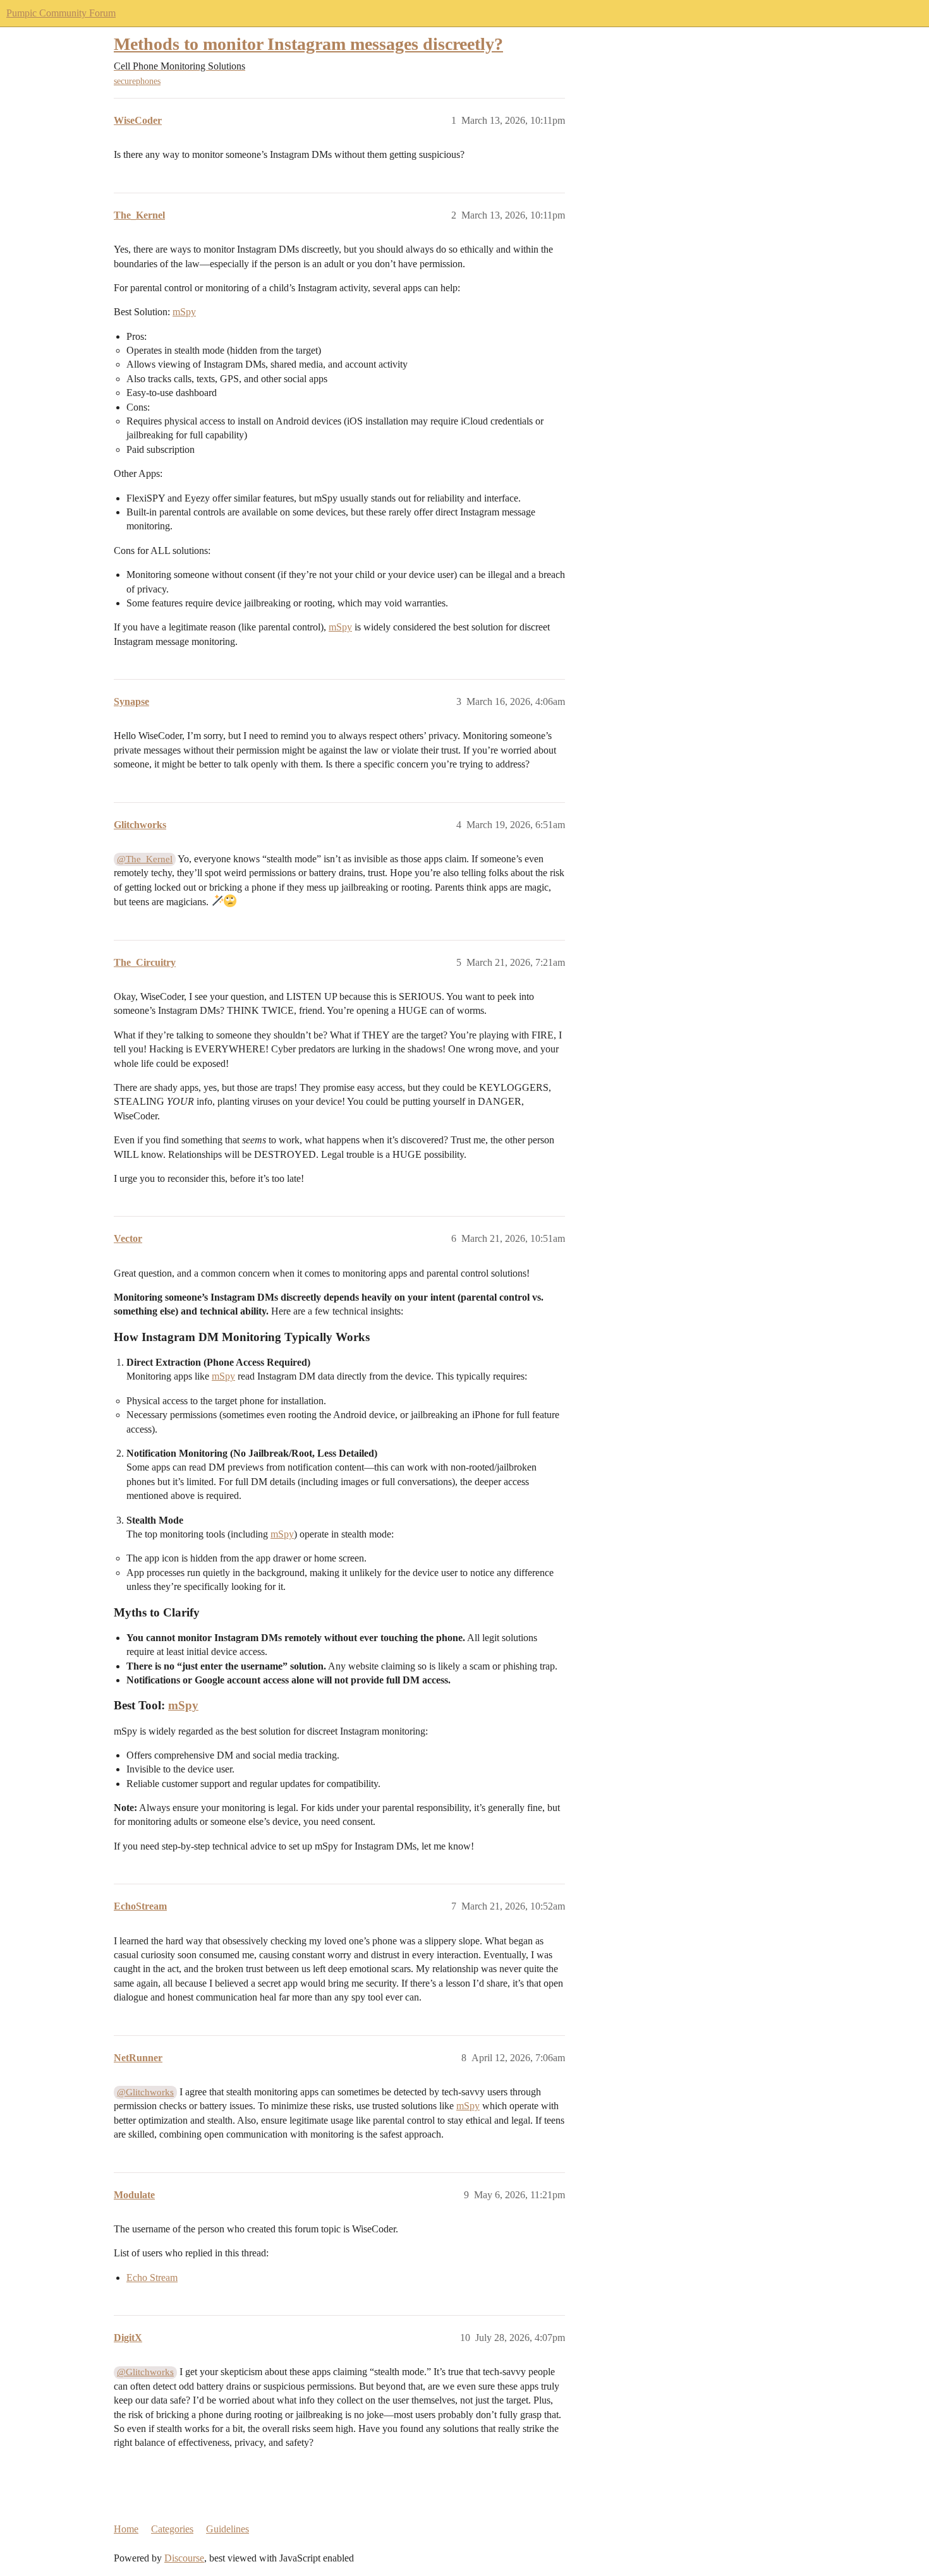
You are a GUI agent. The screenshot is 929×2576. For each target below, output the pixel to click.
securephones (137, 81)
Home (126, 2529)
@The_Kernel (145, 859)
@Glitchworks (145, 2092)
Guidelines (228, 2529)
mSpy (184, 312)
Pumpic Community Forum (61, 13)
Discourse (184, 2558)
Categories (172, 2529)
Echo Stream (152, 2278)
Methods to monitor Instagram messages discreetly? (308, 44)
